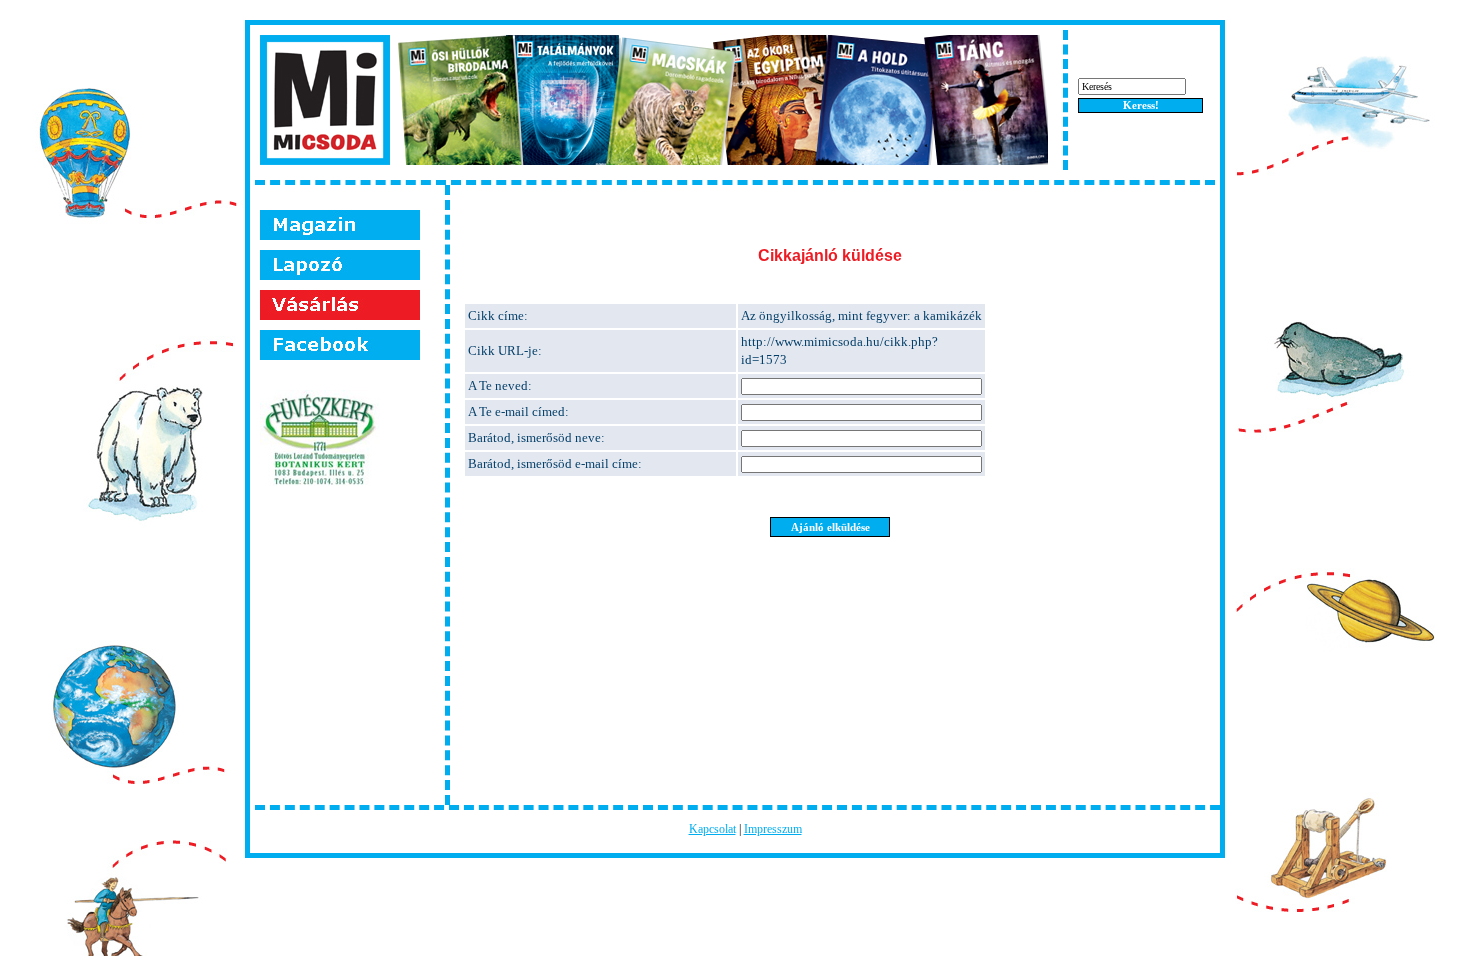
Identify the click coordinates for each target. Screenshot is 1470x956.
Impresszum (773, 829)
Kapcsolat (712, 829)
